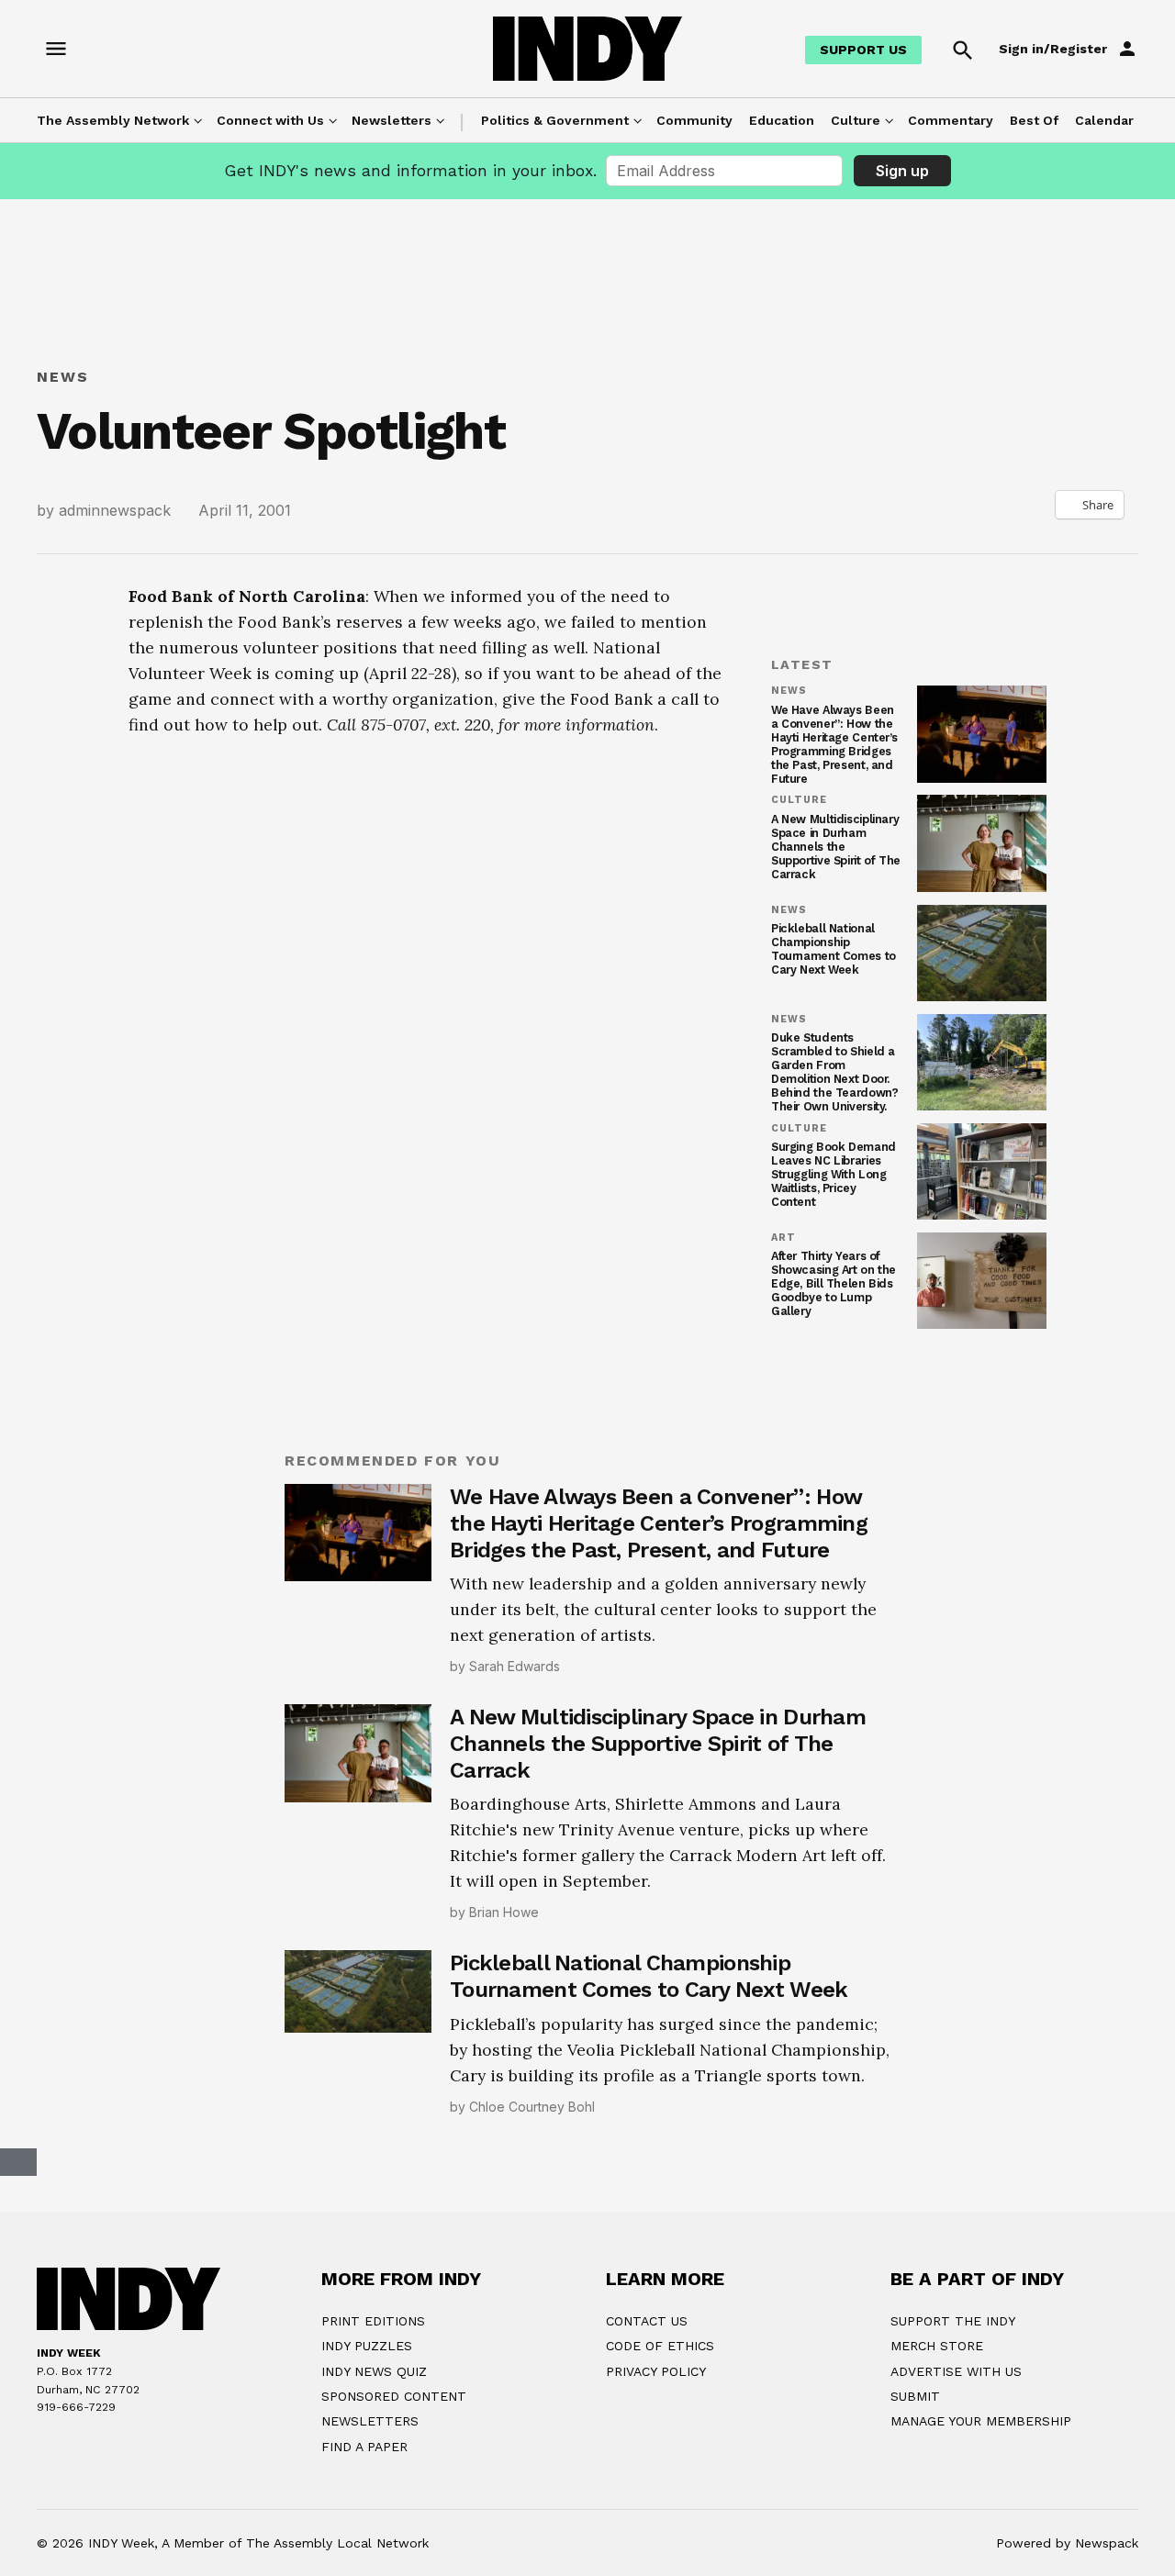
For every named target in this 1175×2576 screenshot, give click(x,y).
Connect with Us (270, 120)
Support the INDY (953, 2321)
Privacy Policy (656, 2371)
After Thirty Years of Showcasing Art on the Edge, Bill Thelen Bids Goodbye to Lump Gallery (834, 1283)
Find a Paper (364, 2447)
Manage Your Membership (981, 2421)
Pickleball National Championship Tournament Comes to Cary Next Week (834, 949)
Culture (856, 120)
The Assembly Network (113, 120)
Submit (915, 2396)
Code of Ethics (660, 2346)
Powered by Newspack (1067, 2543)
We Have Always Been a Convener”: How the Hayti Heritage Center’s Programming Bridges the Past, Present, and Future (834, 745)
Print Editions (373, 2321)
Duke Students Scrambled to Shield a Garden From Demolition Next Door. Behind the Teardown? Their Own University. (834, 1072)
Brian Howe (504, 1912)
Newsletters (392, 120)
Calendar (1104, 120)
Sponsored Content (394, 2396)
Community (694, 120)
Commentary (951, 120)
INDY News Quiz (374, 2371)
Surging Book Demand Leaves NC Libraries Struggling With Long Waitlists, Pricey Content (834, 1174)
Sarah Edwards (515, 1666)
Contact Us (647, 2321)
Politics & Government (555, 120)
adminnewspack (115, 510)
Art (783, 1238)
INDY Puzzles (367, 2346)
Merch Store (937, 2346)
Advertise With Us (956, 2371)
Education (782, 120)
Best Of (1034, 120)
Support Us (863, 50)
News (63, 377)
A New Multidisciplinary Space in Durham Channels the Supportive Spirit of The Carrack (836, 847)
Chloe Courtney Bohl (532, 2107)
